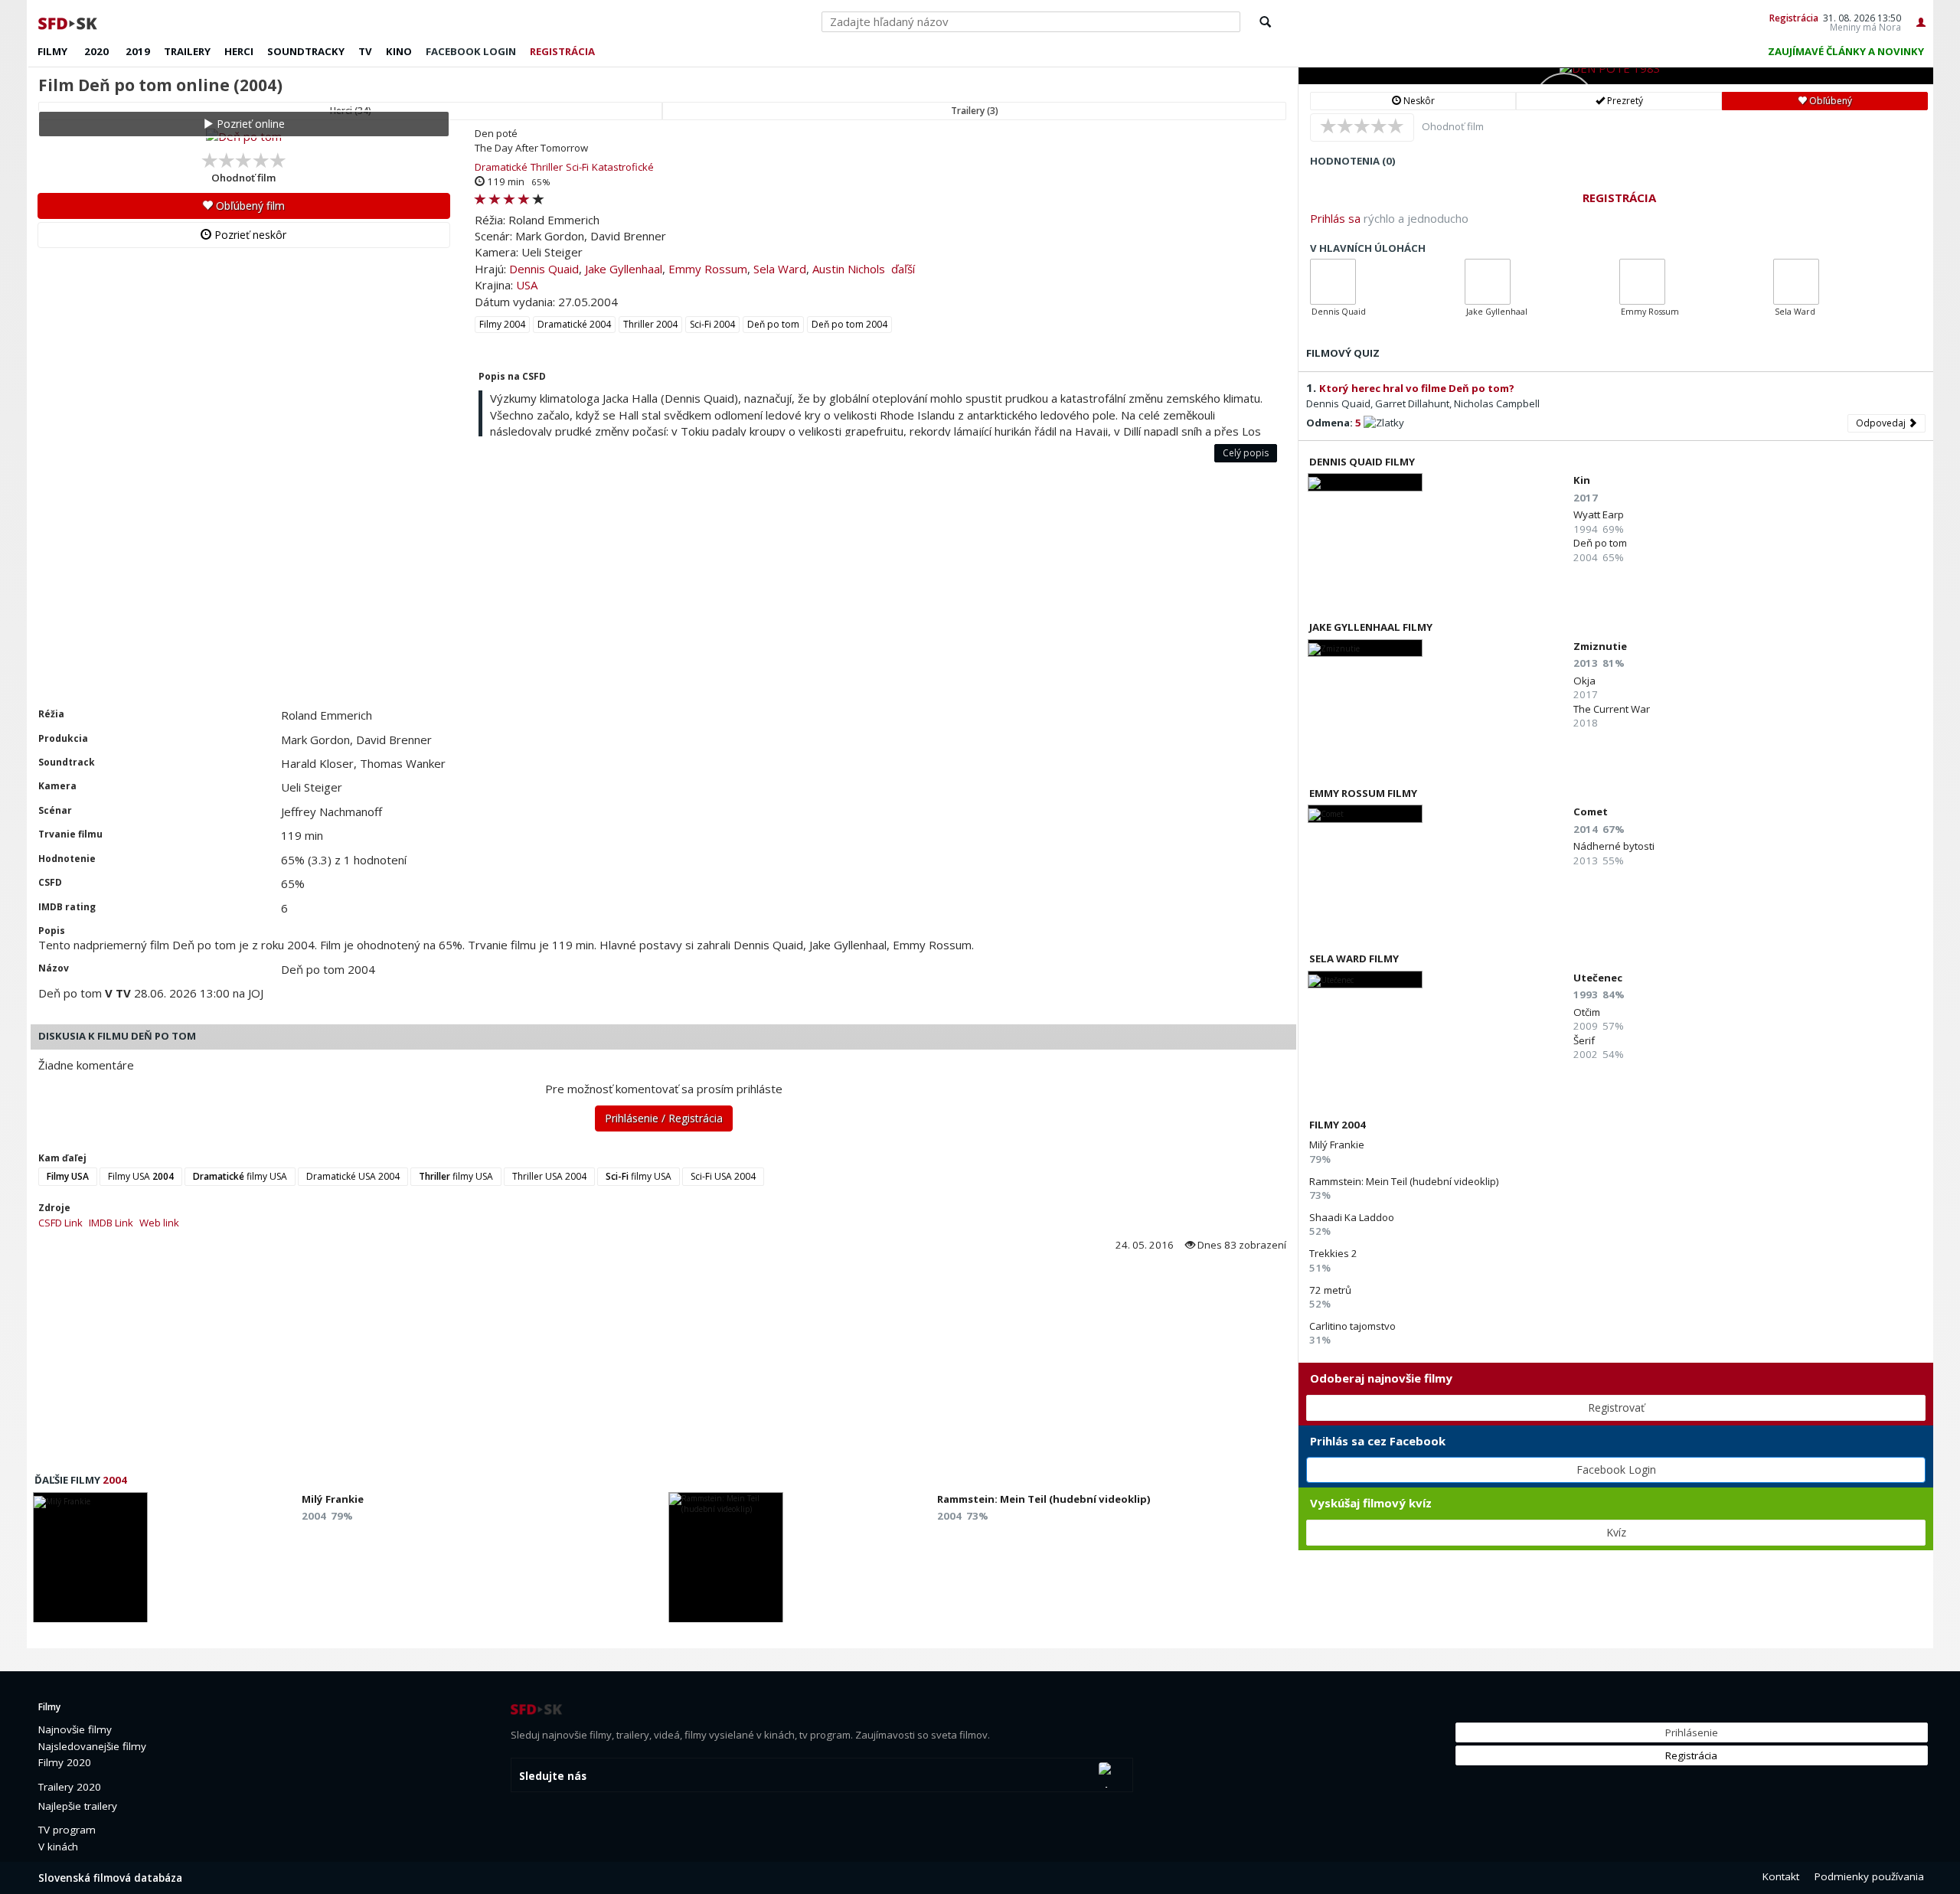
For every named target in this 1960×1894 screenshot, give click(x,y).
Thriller (547, 167)
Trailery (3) (975, 111)
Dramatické (501, 167)
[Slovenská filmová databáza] (69, 21)
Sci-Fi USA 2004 (723, 1176)
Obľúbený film (249, 206)
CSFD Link (60, 1223)
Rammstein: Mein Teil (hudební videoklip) (1404, 1181)
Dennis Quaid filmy (1362, 462)
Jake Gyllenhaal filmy (1371, 627)
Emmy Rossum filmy (1363, 793)
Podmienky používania (1869, 1876)
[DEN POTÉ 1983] (1616, 76)
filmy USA (240, 1176)
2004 (115, 1480)
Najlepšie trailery (78, 1806)
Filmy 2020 (65, 1762)
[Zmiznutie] (1365, 648)
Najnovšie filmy (75, 1729)
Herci (239, 51)
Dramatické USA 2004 (353, 1176)
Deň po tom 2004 (849, 324)
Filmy (52, 51)
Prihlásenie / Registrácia (664, 1118)
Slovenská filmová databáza (110, 1878)
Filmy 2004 (502, 324)
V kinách (58, 1847)
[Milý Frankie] (90, 1562)
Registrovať (1616, 1407)
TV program (67, 1830)
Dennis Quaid (544, 269)
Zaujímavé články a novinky (1846, 51)
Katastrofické (623, 167)
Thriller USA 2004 (549, 1176)
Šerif (1584, 1040)
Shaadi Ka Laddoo (1352, 1217)
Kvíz (1616, 1532)
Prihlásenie (1692, 1732)
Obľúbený (1829, 101)
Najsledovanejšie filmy (92, 1746)
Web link (159, 1223)
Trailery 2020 (70, 1787)
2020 (96, 51)
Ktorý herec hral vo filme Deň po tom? (1417, 388)
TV (365, 51)
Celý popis (1246, 453)
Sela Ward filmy (1354, 958)
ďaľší (903, 269)
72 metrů (1330, 1290)
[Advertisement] (486, 593)
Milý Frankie (1337, 1145)
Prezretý (1624, 101)
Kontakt (1781, 1876)
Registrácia (1794, 18)
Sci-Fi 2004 (712, 324)
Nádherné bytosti (1614, 846)
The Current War (1612, 709)
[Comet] (1365, 813)
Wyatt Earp (1599, 514)
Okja (1584, 681)
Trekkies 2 (1333, 1253)
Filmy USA (141, 1176)
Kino (399, 51)
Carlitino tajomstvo (1352, 1326)
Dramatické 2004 (574, 324)
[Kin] (1365, 482)
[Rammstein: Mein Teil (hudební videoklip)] (726, 1562)
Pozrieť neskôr (249, 235)
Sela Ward (780, 269)
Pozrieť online (249, 124)
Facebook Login (1616, 1469)
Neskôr (1418, 101)
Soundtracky (306, 51)
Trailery (187, 51)
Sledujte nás (553, 1776)
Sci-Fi (577, 167)
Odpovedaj (1882, 423)
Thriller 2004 (650, 324)
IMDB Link (111, 1223)
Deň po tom (773, 324)
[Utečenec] (1365, 980)
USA (527, 285)
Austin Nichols (849, 269)
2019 (138, 51)
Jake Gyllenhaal (624, 269)
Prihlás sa (1335, 218)
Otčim (1587, 1012)
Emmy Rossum (708, 269)
